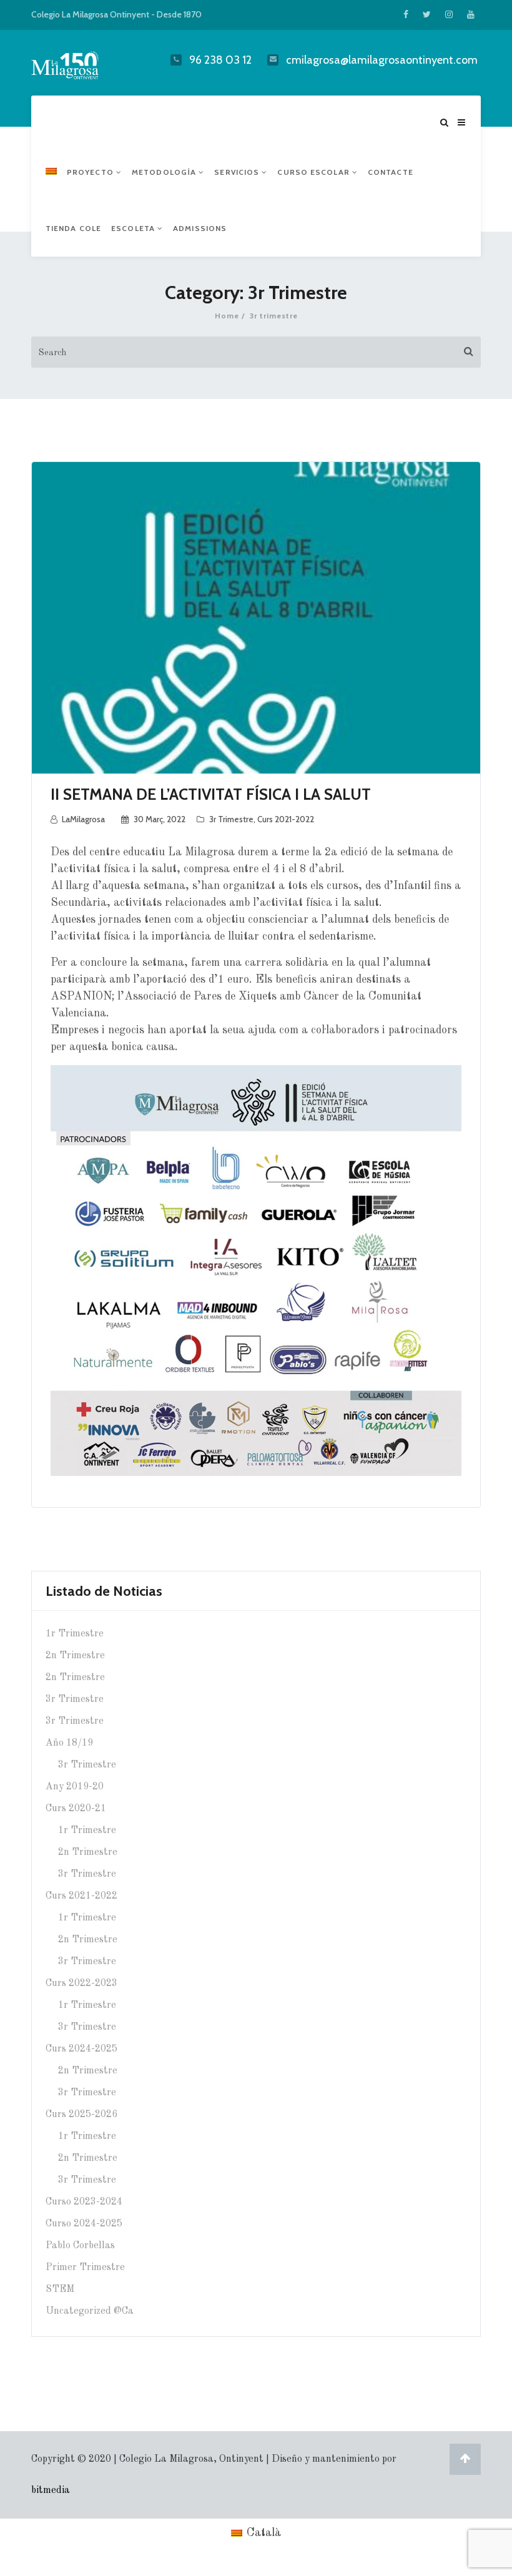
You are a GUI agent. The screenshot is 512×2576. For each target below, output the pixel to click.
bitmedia (51, 2490)
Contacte (391, 172)
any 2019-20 (75, 1787)
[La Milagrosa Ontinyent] (80, 62)
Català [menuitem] (264, 2533)
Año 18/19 (69, 1743)
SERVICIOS (238, 172)
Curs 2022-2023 (81, 1984)
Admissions (200, 228)
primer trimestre (85, 2268)
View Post (256, 634)
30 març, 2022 (160, 819)
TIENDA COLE (73, 228)
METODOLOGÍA (165, 172)
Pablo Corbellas (80, 2246)
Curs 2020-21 (76, 1809)
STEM (60, 2289)
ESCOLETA (134, 228)
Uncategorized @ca (90, 2311)
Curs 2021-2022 (286, 819)
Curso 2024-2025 (84, 2224)
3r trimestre (231, 819)
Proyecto (91, 172)
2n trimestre (75, 1656)
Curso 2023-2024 (84, 2202)
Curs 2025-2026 (81, 2115)
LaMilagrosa (83, 819)
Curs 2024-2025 (81, 2049)
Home (227, 316)
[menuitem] (51, 172)
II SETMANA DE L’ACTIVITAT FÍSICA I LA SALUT (211, 794)
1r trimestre (75, 1634)
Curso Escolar (314, 172)
